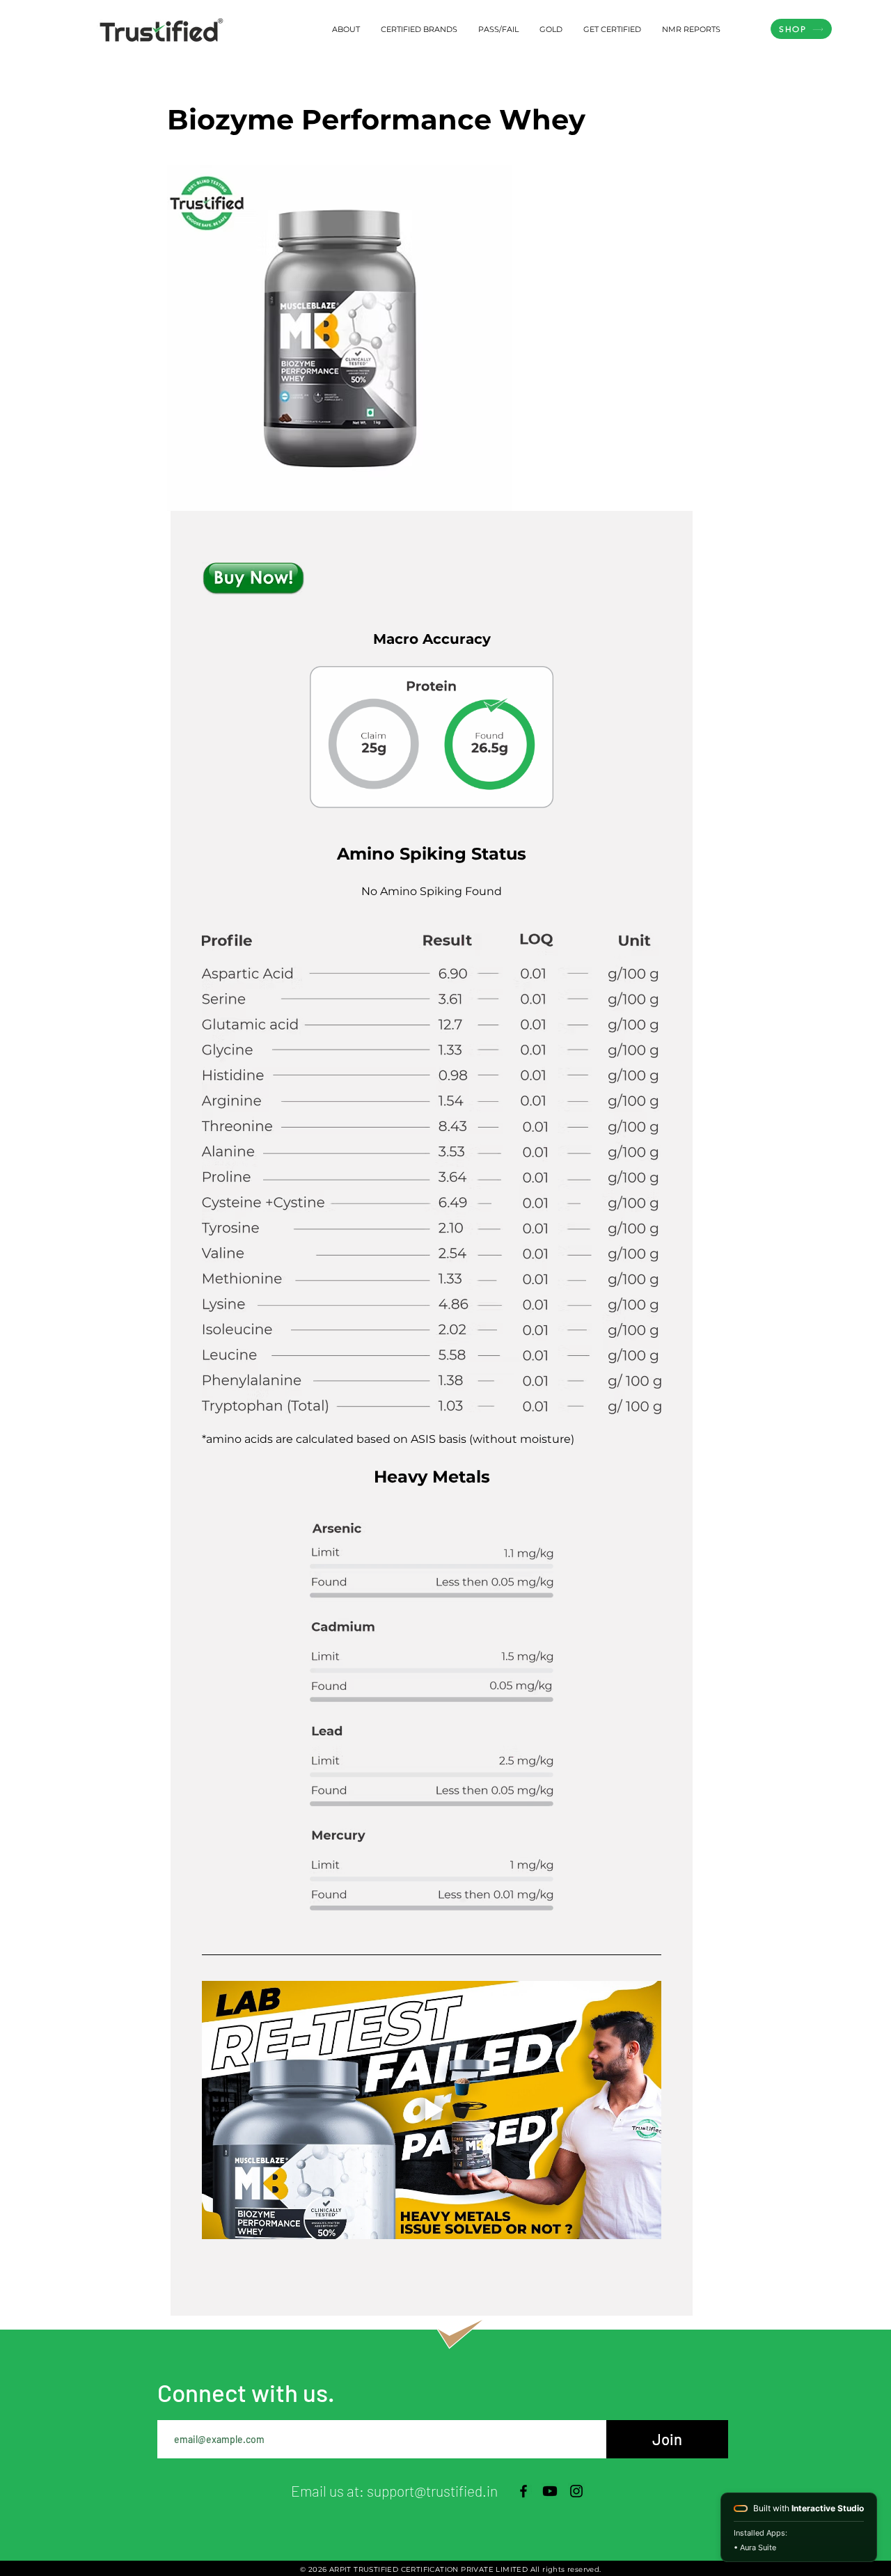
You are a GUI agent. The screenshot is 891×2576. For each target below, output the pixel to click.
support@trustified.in (432, 2491)
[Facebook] (523, 2491)
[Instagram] (576, 2491)
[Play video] (432, 2110)
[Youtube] (550, 2491)
